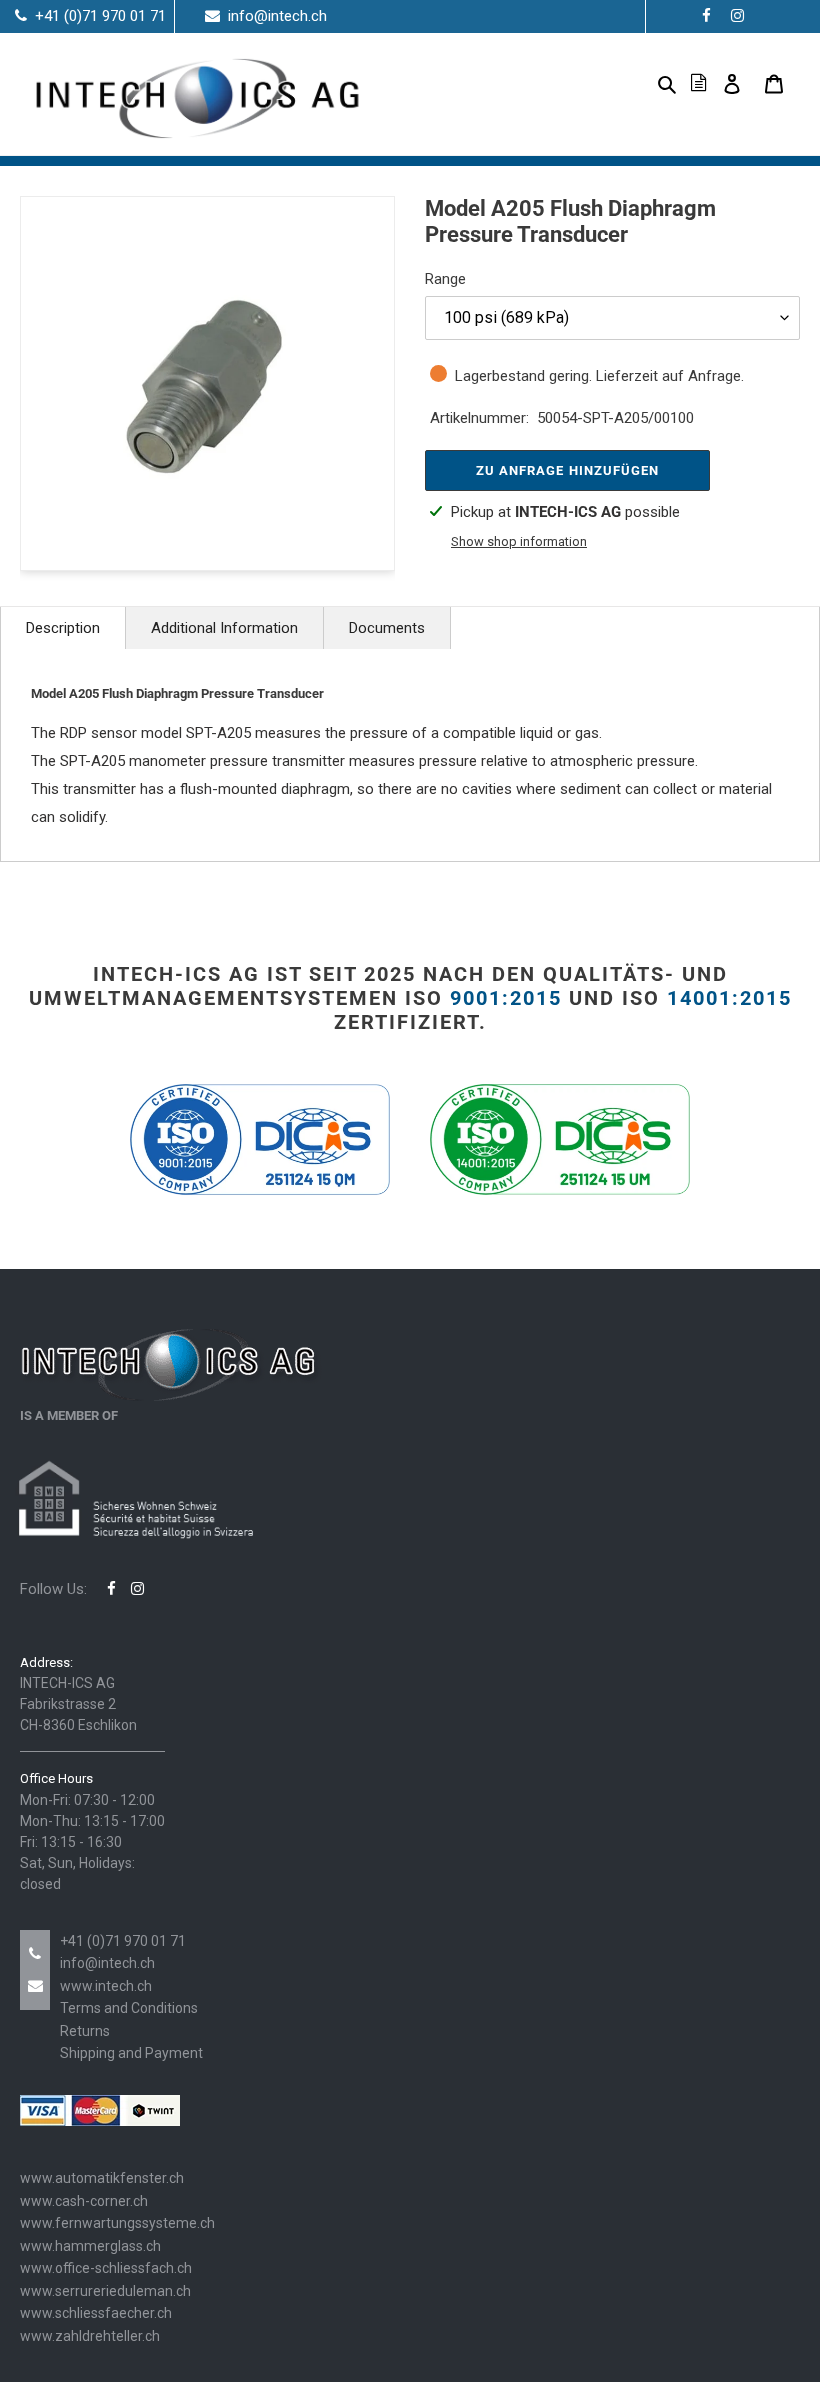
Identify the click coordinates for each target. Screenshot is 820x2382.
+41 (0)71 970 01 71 (123, 1941)
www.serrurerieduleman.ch (105, 2291)
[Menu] (635, 83)
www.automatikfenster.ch (102, 2178)
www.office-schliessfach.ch (106, 2268)
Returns (85, 2031)
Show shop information (519, 541)
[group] (207, 383)
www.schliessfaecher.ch (96, 2313)
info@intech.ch (107, 1963)
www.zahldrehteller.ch (90, 2336)
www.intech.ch (106, 1986)
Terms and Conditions (129, 2008)
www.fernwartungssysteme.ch (117, 2223)
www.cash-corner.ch (84, 2201)
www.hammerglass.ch (90, 2246)
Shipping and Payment (131, 2053)
